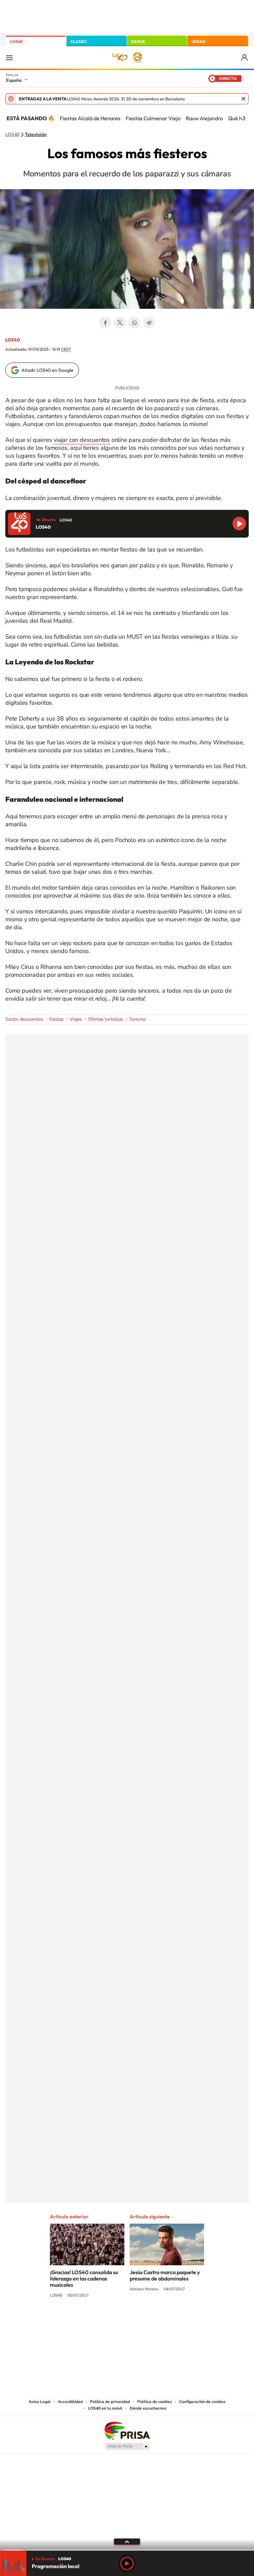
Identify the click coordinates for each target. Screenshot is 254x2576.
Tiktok (101, 2320)
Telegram (149, 323)
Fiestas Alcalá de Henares (90, 118)
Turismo (138, 1019)
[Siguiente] (244, 118)
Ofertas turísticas (106, 1019)
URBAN (198, 41)
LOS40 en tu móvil (105, 2408)
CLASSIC (79, 41)
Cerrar (243, 99)
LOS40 (16, 41)
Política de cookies (155, 2402)
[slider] (127, 2550)
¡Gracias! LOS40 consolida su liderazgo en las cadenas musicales (84, 2278)
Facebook (105, 323)
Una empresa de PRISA (127, 2430)
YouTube (114, 2320)
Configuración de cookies (202, 2402)
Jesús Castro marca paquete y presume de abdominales (165, 2275)
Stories (167, 2320)
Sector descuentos (24, 1019)
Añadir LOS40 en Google (47, 370)
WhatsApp (134, 323)
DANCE (138, 41)
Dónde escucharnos (148, 2408)
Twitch (153, 2320)
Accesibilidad (70, 2402)
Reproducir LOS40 (239, 524)
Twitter (120, 323)
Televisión (36, 135)
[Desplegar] (127, 2541)
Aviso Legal (40, 2402)
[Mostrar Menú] (9, 57)
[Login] (245, 58)
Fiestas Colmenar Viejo (153, 118)
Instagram (87, 2320)
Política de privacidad (110, 2402)
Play (127, 2563)
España (14, 80)
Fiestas (57, 1019)
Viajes (76, 1019)
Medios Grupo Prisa (127, 2446)
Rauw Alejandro (204, 118)
